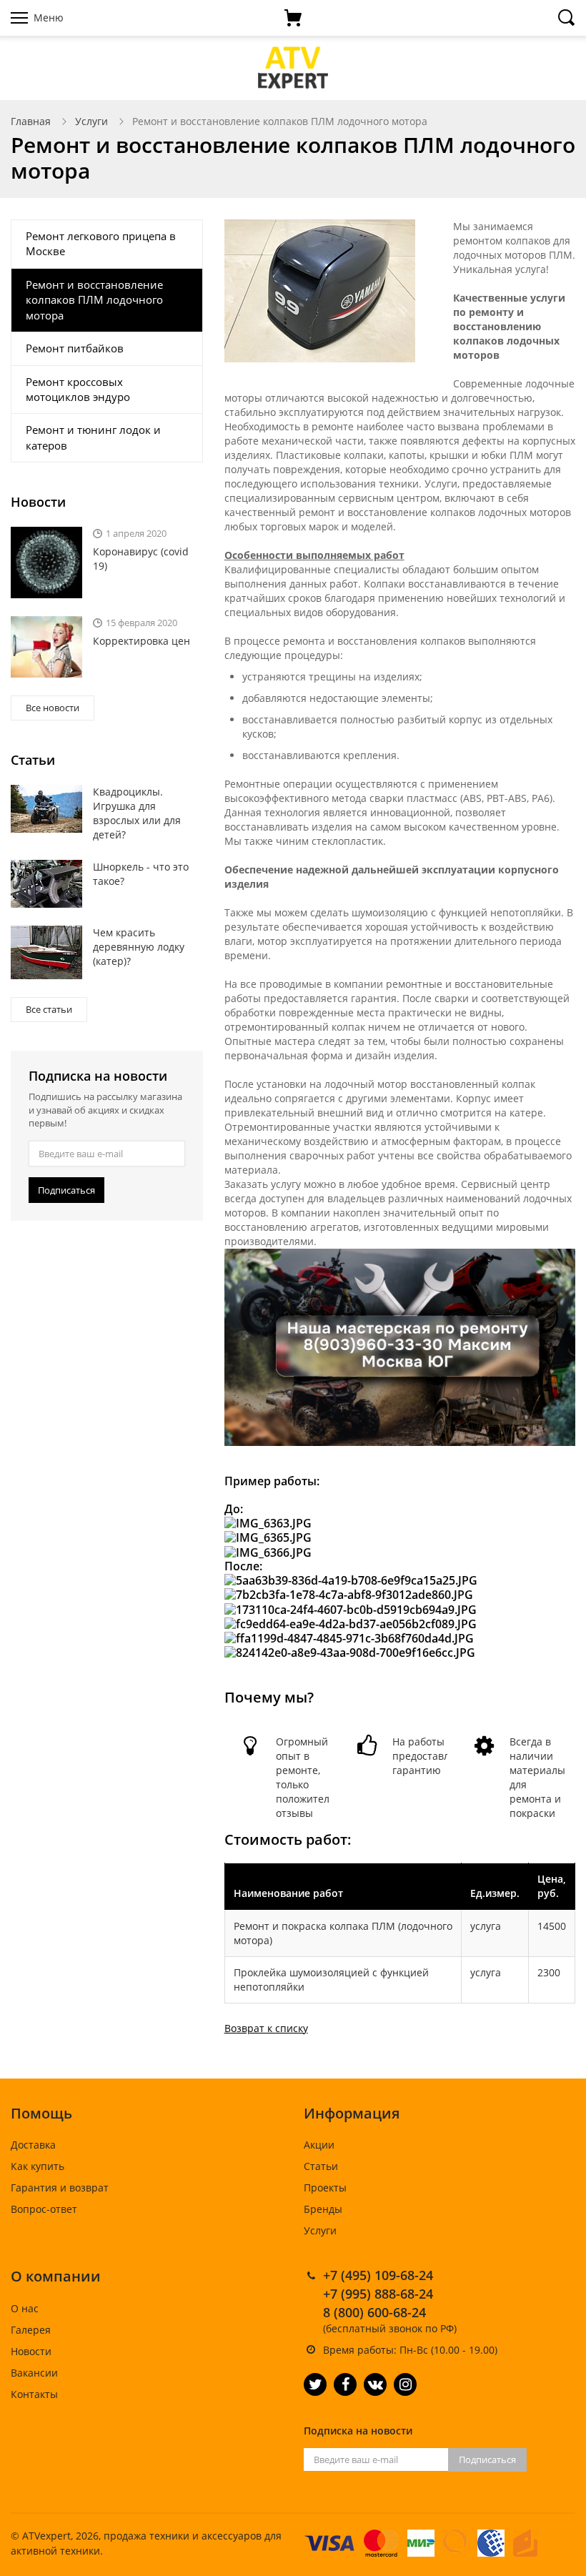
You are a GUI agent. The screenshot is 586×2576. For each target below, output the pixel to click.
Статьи (321, 2166)
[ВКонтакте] (375, 2384)
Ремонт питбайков (75, 348)
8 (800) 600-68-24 (374, 2312)
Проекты (325, 2188)
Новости (31, 2351)
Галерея (31, 2330)
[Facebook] (345, 2384)
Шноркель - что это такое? (141, 874)
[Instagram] (405, 2384)
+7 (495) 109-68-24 (378, 2275)
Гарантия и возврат (60, 2188)
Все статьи (49, 1009)
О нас (25, 2308)
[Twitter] (315, 2384)
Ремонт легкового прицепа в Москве (101, 243)
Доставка (33, 2145)
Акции (319, 2145)
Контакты (34, 2394)
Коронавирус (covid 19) (141, 559)
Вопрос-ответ (44, 2209)
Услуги (91, 121)
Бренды (323, 2209)
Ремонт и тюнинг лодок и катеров (93, 437)
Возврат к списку (266, 2028)
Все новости (53, 708)
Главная (31, 121)
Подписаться (66, 1190)
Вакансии (34, 2373)
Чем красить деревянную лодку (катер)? (139, 947)
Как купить (38, 2166)
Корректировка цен (141, 641)
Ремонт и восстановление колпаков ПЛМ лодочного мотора (94, 300)
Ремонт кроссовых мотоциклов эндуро (78, 389)
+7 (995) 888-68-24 (378, 2294)
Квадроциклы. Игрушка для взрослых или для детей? (137, 813)
